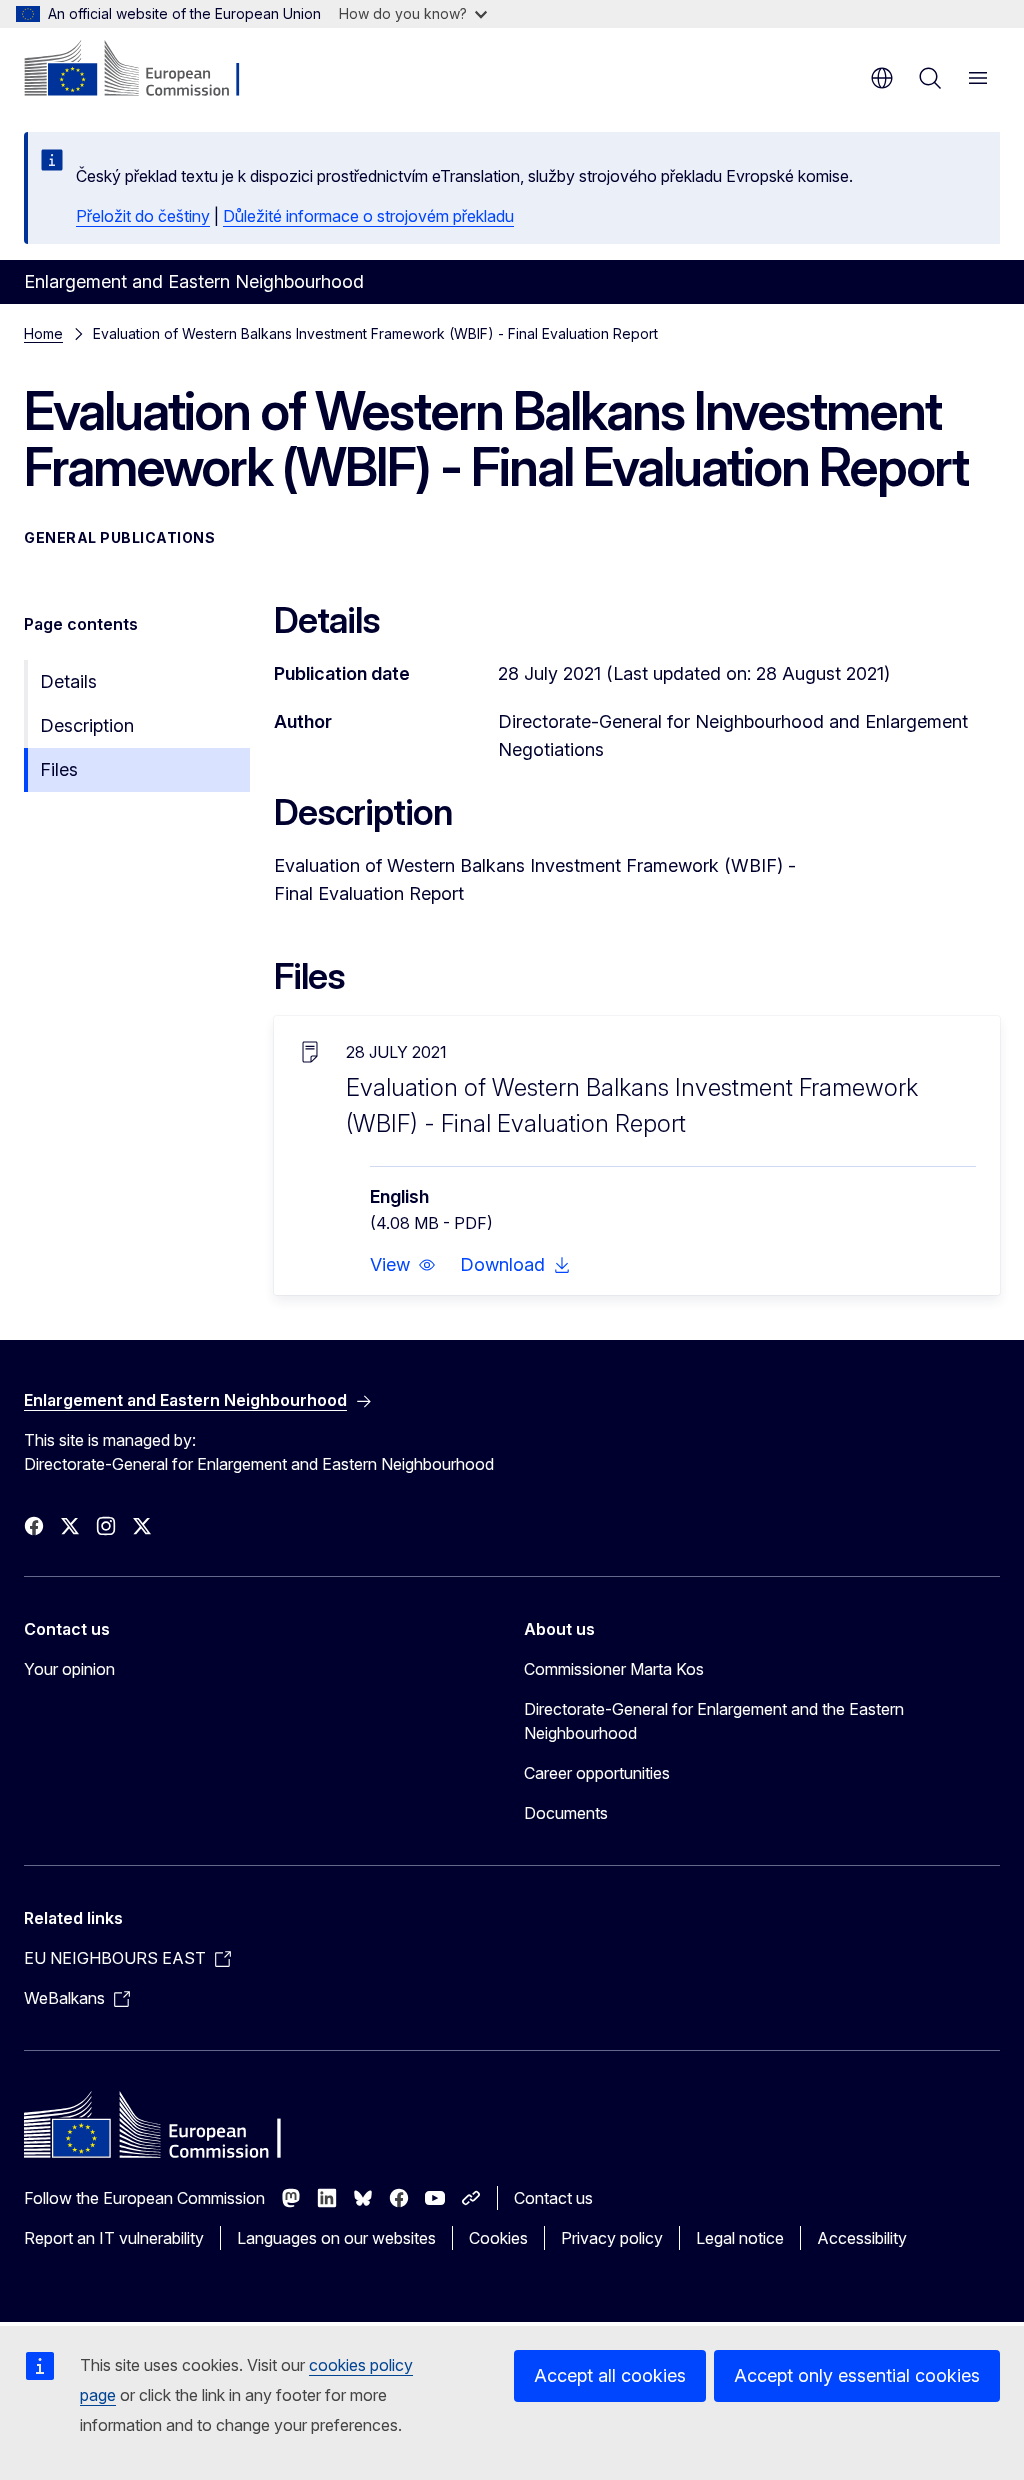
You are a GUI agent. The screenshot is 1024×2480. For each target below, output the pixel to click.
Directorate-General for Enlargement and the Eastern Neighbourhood (714, 1721)
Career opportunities (597, 1773)
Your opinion (69, 1669)
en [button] (882, 78)
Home (43, 333)
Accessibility (862, 2238)
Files (59, 769)
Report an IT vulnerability (114, 2238)
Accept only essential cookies (857, 2375)
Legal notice (740, 2238)
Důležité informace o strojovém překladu (368, 216)
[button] (403, 1265)
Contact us (553, 2198)
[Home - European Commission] (145, 70)
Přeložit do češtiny (143, 216)
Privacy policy (612, 2238)
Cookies (498, 2238)
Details (68, 681)
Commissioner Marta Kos (614, 1669)
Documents (566, 1813)
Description (87, 725)
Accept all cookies (610, 2375)
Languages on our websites (336, 2238)
